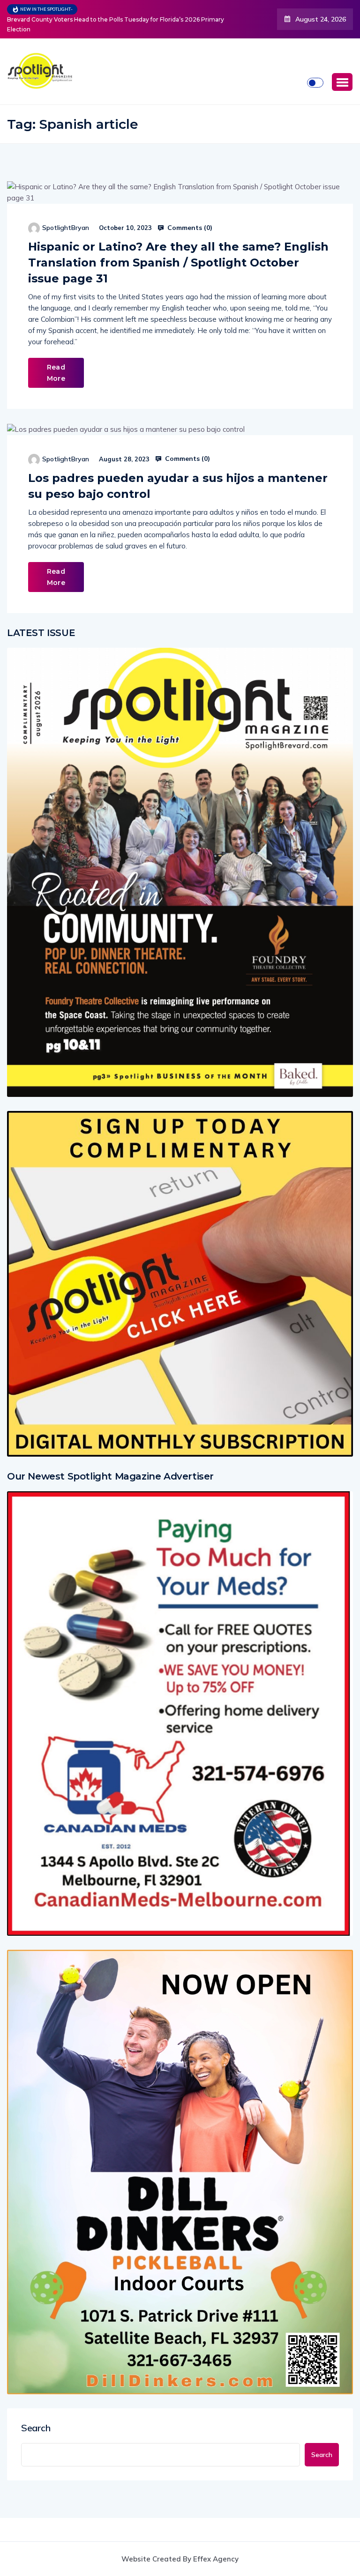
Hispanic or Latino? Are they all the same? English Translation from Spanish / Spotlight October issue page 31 (178, 246)
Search (36, 2411)
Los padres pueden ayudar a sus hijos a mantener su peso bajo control (178, 469)
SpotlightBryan (66, 211)
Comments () (189, 211)
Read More (56, 356)
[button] (342, 65)
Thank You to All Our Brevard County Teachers (147, 11)
